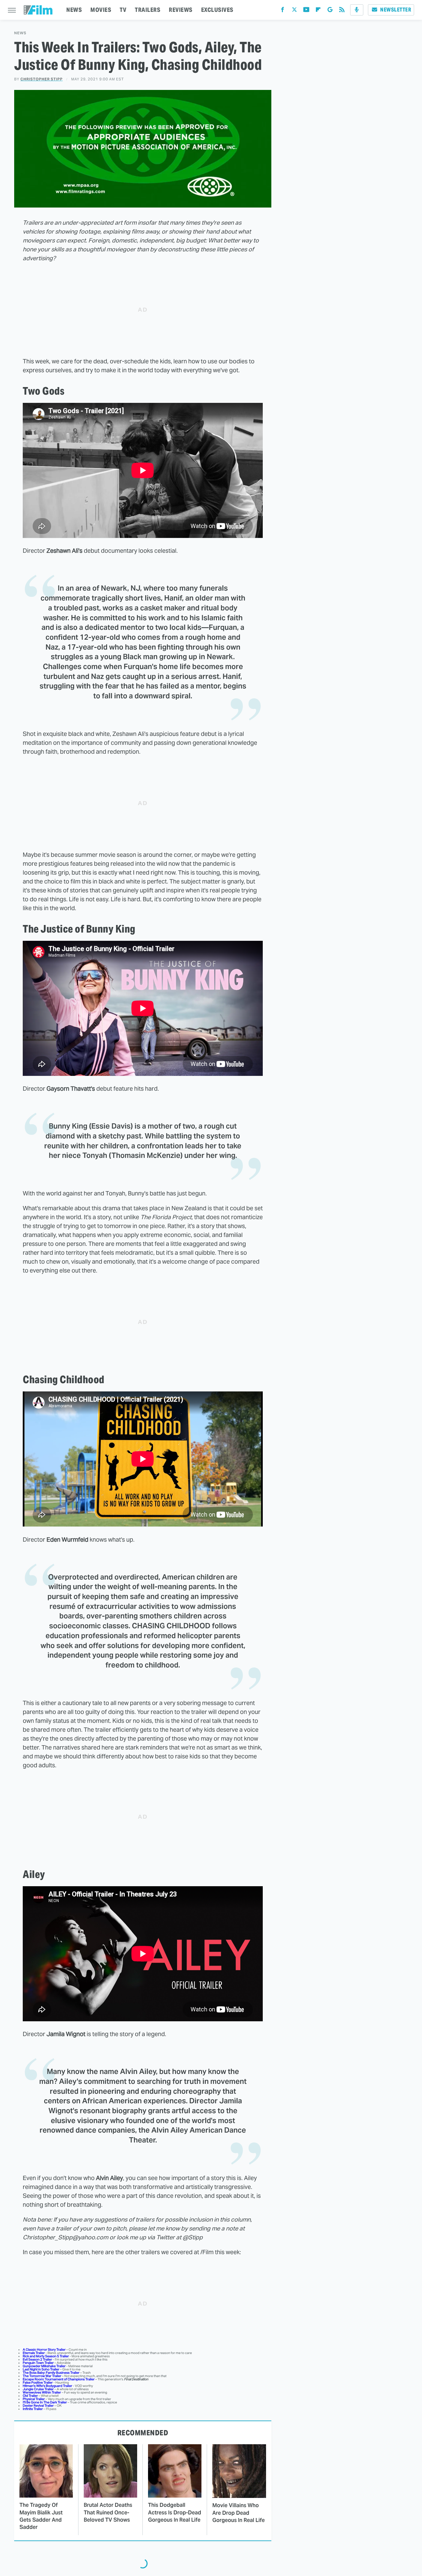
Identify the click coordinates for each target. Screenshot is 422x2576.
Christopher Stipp (42, 79)
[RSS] (342, 11)
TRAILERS (148, 10)
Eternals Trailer (34, 2353)
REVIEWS (181, 10)
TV (123, 10)
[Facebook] (283, 11)
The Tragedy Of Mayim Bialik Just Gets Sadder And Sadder (41, 2516)
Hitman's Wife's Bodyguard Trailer (47, 2386)
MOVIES (101, 10)
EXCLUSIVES (217, 10)
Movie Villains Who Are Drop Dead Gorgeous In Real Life (239, 2513)
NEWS (74, 10)
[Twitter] (294, 11)
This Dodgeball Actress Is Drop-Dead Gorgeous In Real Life (175, 2512)
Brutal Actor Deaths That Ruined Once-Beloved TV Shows (108, 2512)
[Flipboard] (318, 11)
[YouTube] (306, 11)
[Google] (330, 11)
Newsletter (396, 10)
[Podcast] (357, 10)
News (20, 33)
